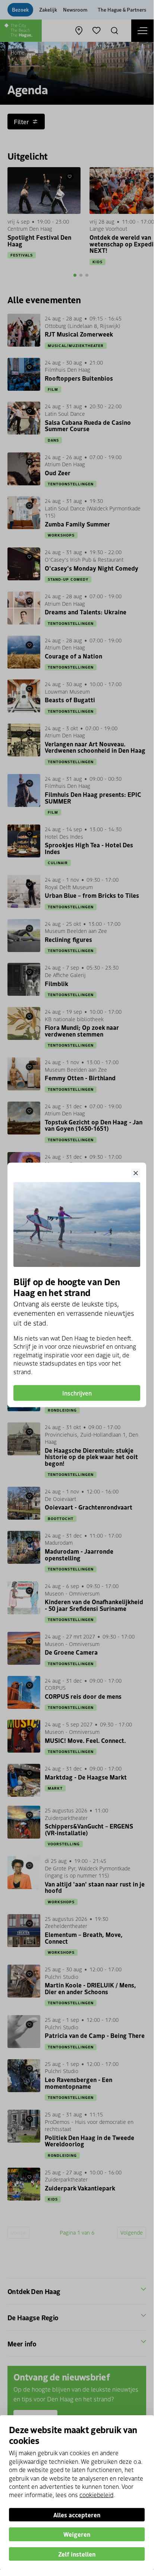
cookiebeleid (96, 2494)
